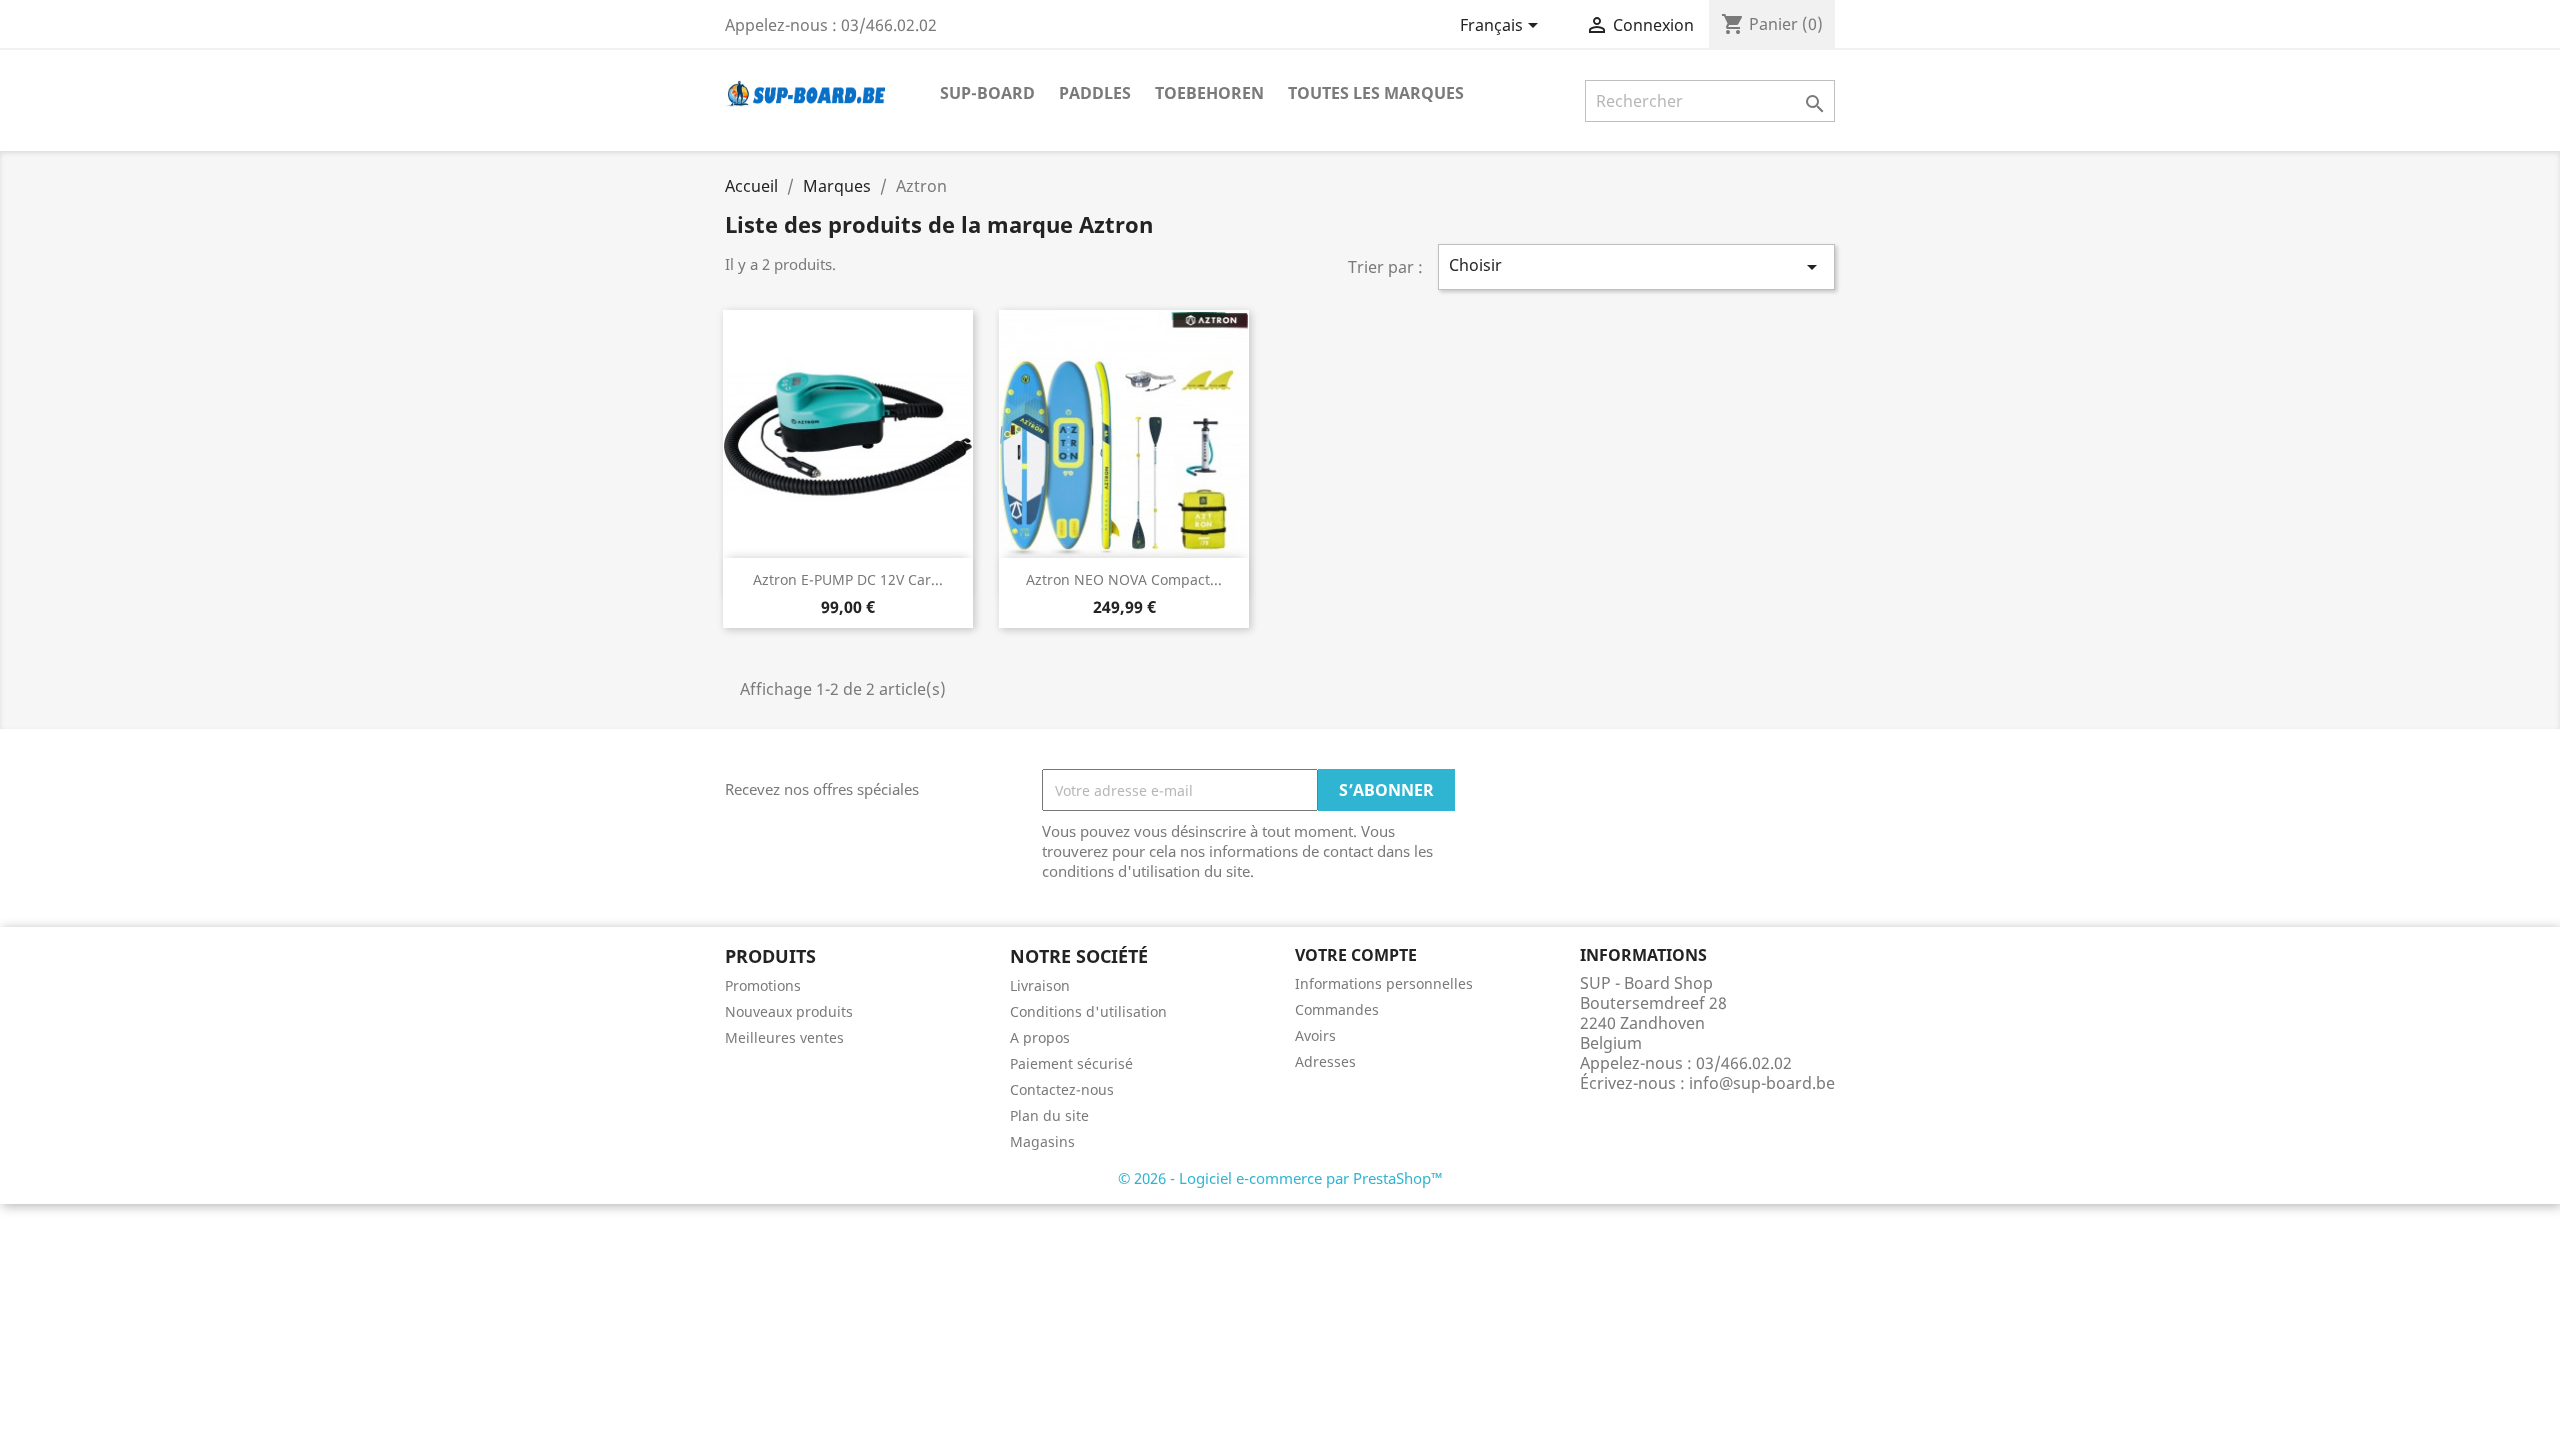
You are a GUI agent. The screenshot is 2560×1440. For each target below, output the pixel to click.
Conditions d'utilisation (1088, 1011)
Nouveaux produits (789, 1011)
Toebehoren (1209, 93)
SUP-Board (987, 93)
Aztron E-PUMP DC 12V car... (848, 579)
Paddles (1095, 93)
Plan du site (1049, 1115)
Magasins (1042, 1141)
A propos (1040, 1037)
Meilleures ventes (784, 1037)
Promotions (763, 985)
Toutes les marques (1376, 93)
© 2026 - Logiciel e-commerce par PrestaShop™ (1280, 1178)
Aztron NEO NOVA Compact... (1124, 579)
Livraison (1040, 985)
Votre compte (1356, 955)
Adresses (1325, 1061)
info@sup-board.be (1762, 1083)
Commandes (1337, 1009)
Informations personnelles (1384, 983)
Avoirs (1315, 1035)
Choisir (1637, 266)
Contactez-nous (1062, 1089)
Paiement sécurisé (1071, 1063)
